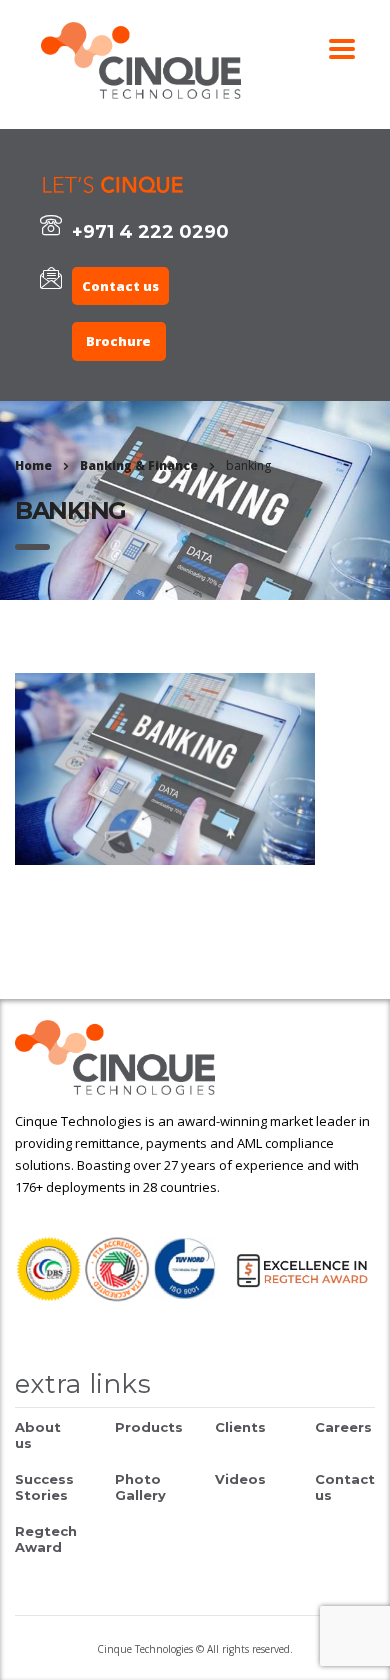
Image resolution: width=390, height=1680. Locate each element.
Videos (240, 1479)
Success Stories (44, 1487)
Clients (240, 1427)
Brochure (118, 341)
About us (38, 1435)
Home (33, 465)
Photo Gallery (140, 1487)
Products (149, 1427)
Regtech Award (46, 1539)
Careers (343, 1427)
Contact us (120, 286)
